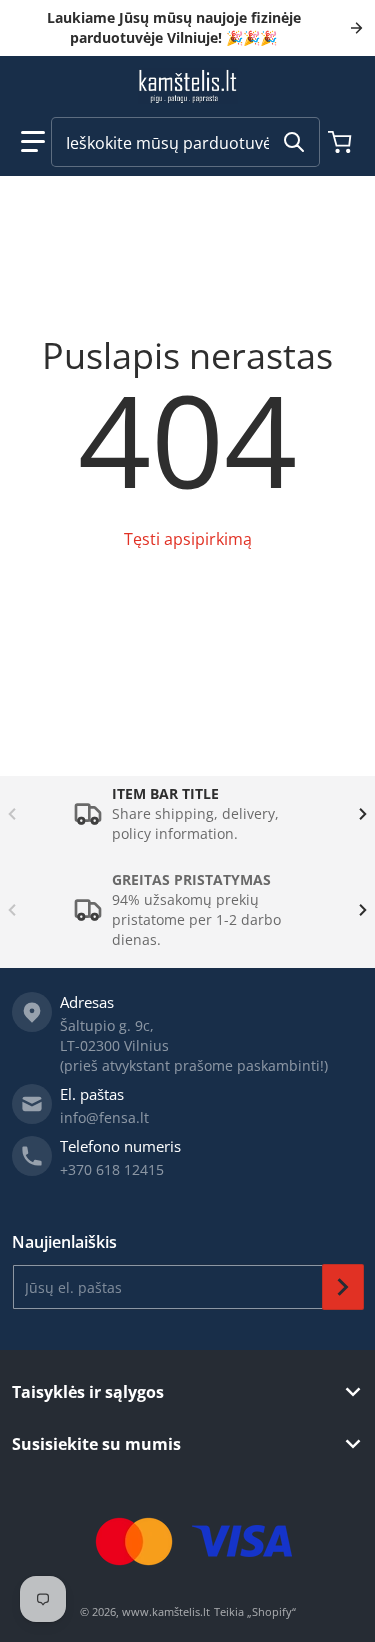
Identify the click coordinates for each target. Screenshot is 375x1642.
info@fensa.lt (104, 1117)
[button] (33, 142)
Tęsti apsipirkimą (188, 539)
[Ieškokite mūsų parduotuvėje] (294, 142)
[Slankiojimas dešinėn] (363, 814)
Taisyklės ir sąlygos (88, 1392)
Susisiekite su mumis (96, 1444)
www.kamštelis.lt (166, 1611)
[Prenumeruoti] (343, 1287)
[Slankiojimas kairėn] (12, 814)
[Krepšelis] (342, 142)
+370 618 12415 (112, 1169)
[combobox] (185, 142)
